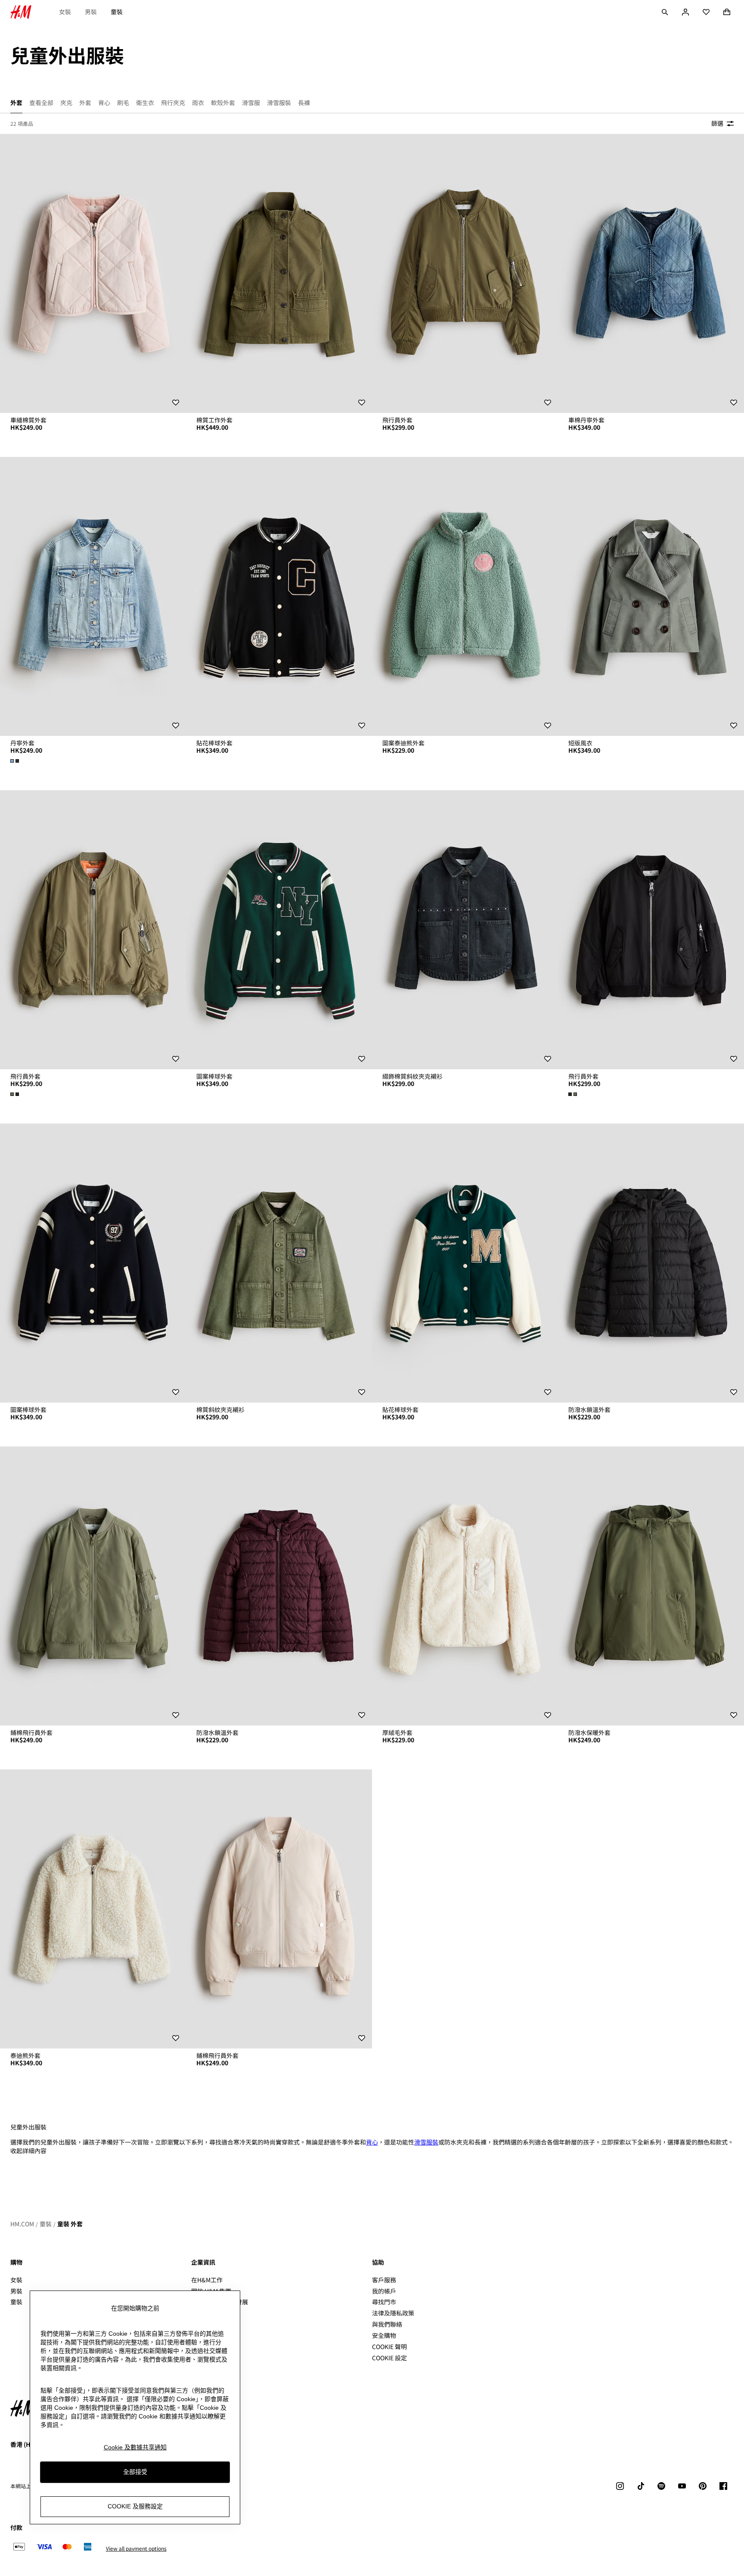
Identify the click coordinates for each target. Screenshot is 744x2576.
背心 (372, 2142)
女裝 (65, 12)
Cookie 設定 (389, 2358)
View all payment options (136, 2548)
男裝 (91, 12)
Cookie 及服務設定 (135, 2507)
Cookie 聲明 (389, 2346)
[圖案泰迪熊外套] (465, 596)
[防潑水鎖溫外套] (651, 1263)
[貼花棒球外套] (279, 596)
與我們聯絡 (387, 2324)
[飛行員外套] (465, 273)
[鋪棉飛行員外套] (93, 1586)
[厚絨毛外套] (465, 1586)
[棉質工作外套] (279, 273)
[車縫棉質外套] (93, 273)
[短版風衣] (651, 596)
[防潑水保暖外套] (651, 1586)
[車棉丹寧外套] (651, 273)
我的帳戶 (384, 2291)
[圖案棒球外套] (279, 930)
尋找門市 (384, 2302)
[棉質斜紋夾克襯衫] (279, 1263)
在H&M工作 (207, 2280)
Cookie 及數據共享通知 (135, 2447)
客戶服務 (384, 2280)
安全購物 (384, 2335)
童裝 (117, 12)
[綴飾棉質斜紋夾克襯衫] (465, 930)
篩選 (717, 123)
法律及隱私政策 (393, 2313)
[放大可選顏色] (15, 761)
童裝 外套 (70, 2224)
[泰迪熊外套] (93, 1909)
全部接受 (135, 2472)
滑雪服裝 (426, 2142)
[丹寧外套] (93, 596)
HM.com (22, 2224)
